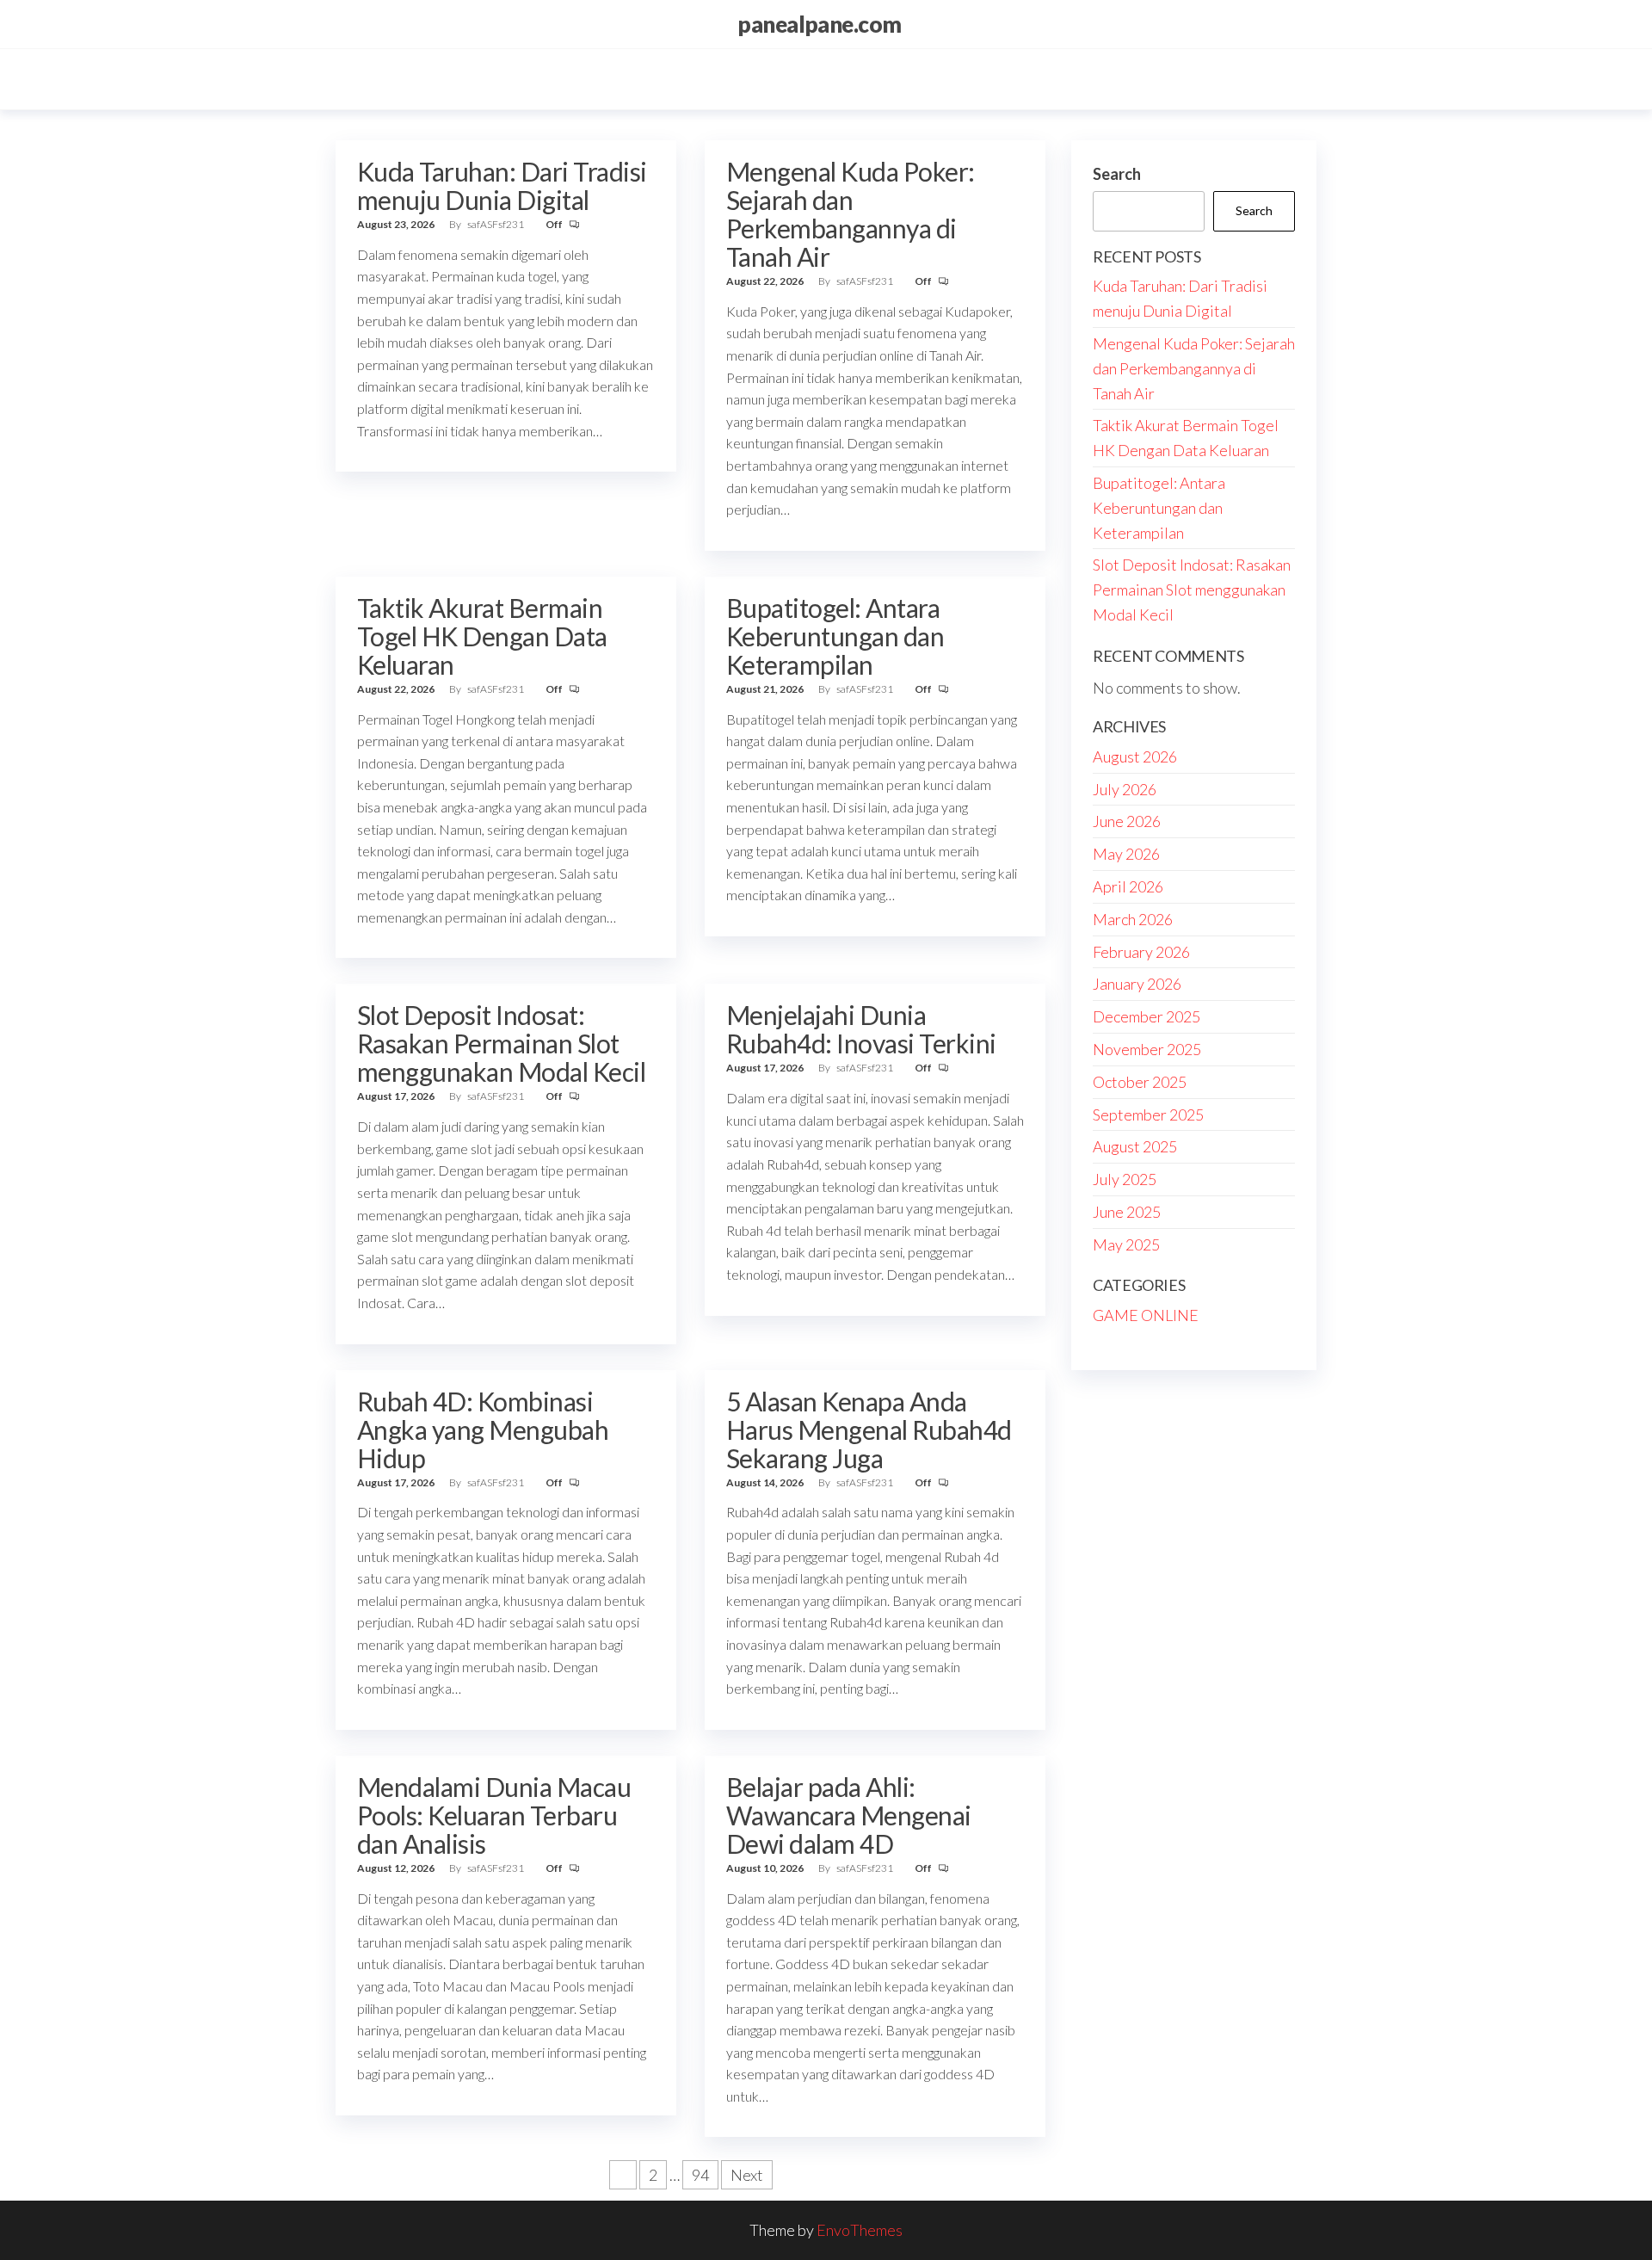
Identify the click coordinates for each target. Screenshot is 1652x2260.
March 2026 (1133, 919)
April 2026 (1128, 886)
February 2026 (1141, 952)
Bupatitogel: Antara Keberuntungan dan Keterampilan (835, 636)
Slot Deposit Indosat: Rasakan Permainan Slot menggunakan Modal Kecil (501, 1043)
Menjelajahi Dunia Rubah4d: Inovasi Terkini (861, 1029)
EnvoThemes (860, 2230)
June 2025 (1127, 1212)
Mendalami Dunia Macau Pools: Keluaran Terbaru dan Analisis (494, 1815)
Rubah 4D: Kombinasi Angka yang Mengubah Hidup (483, 1429)
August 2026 (1135, 756)
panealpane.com (820, 24)
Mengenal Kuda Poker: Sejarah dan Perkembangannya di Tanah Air (851, 214)
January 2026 (1137, 984)
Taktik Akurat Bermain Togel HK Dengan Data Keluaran (482, 636)
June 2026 (1127, 821)
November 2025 (1147, 1049)
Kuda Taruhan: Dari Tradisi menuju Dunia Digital (502, 185)
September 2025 (1148, 1115)
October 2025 (1140, 1082)
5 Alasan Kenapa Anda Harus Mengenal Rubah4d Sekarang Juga (869, 1429)
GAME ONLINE (1146, 1315)
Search (1117, 174)
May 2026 (1126, 854)
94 (700, 2175)
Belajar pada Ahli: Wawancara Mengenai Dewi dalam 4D (849, 1815)
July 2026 (1125, 789)
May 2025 (1126, 1244)
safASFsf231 (496, 224)
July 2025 (1125, 1179)
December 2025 (1147, 1016)
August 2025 (1135, 1146)
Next (747, 2175)
